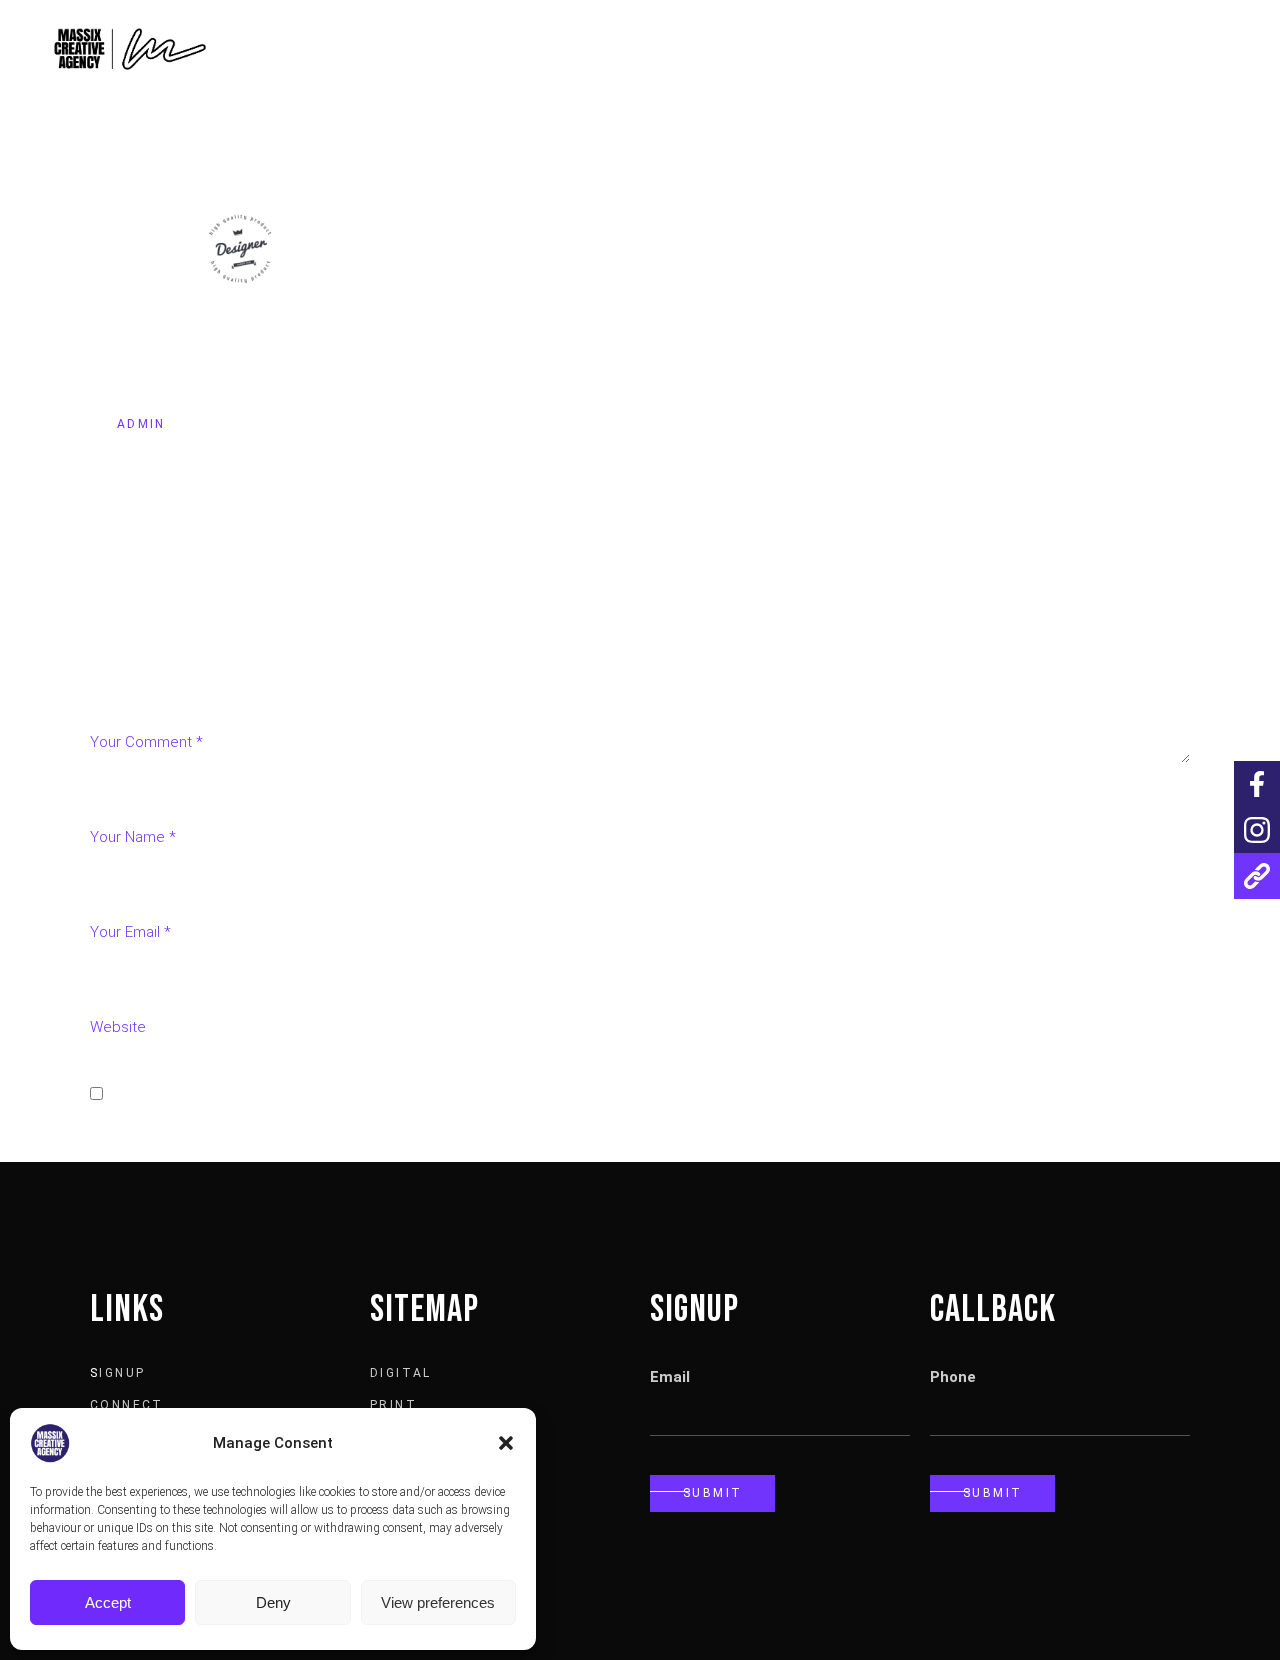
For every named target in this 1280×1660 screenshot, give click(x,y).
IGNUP (122, 1373)
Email (670, 1377)
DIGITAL (401, 1373)
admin (141, 424)
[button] (506, 1443)
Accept (108, 1602)
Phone (953, 1377)
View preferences (438, 1602)
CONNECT (127, 1405)
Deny (273, 1602)
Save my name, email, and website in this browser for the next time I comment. (375, 1095)
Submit (712, 1493)
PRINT (393, 1405)
